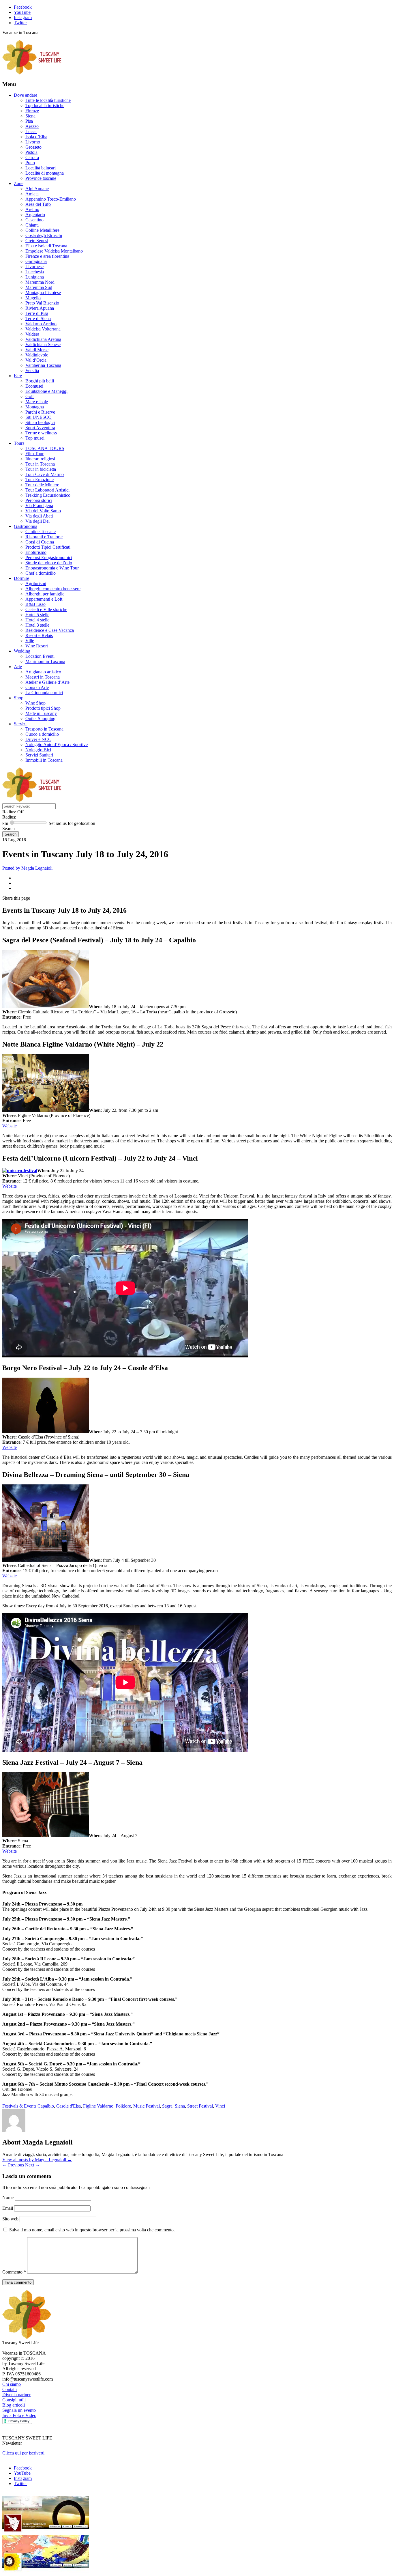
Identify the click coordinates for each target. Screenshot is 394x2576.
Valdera (32, 334)
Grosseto (33, 147)
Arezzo (32, 126)
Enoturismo (36, 552)
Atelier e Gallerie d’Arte (47, 682)
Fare (18, 376)
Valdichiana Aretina (43, 339)
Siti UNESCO (39, 417)
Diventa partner (16, 2395)
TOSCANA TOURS (45, 448)
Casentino (34, 220)
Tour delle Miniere (42, 485)
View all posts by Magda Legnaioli (37, 2160)
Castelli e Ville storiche (46, 609)
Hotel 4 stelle (37, 620)
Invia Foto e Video (19, 2415)
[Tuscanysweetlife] (32, 73)
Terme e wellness (41, 433)
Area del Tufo (38, 204)
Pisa (29, 121)
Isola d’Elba (36, 137)
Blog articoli (14, 2405)
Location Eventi (40, 656)
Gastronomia (26, 526)
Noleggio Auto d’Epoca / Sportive (57, 745)
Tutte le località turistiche (48, 100)
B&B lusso (35, 604)
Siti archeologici (40, 422)
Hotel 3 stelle (37, 625)
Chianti (32, 225)
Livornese (34, 267)
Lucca (31, 131)
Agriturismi (36, 583)
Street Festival (200, 2106)
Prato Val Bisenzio (42, 303)
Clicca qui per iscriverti (23, 2453)
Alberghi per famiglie (45, 594)
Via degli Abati (39, 516)
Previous (13, 2165)
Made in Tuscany (41, 713)
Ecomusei (34, 386)
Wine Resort (37, 646)
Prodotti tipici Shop (43, 708)
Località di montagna (45, 173)
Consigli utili (14, 2400)
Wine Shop (35, 703)
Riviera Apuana (40, 308)
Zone (19, 183)
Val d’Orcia (36, 360)
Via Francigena (39, 506)
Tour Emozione (40, 480)
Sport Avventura (40, 428)
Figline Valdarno (98, 2106)
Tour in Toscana (40, 464)
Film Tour (34, 454)
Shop (19, 698)
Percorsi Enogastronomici (49, 557)
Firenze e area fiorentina (47, 256)
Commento (14, 2272)
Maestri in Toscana (43, 677)
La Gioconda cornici (44, 693)
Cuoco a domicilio (42, 734)
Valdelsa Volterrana (43, 329)
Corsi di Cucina (40, 542)
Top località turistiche (45, 105)
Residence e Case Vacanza (50, 630)
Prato (30, 163)
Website (10, 1126)
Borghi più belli (40, 381)
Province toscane (41, 178)
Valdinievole (37, 355)
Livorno (33, 142)
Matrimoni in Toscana (45, 661)
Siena (30, 116)
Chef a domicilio (41, 573)
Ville (30, 641)
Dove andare (26, 95)
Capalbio (46, 2106)
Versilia (32, 370)
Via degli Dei (37, 521)
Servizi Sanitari (39, 755)
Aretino (32, 209)
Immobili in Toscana (44, 760)
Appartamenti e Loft (44, 599)
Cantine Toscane (41, 532)
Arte (18, 667)
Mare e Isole (37, 402)
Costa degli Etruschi (44, 235)
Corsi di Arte (37, 687)
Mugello (33, 298)
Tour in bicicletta (41, 469)
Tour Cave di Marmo (45, 474)
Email (8, 2208)
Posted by (27, 868)
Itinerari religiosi (40, 459)
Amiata (32, 194)
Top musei (35, 438)
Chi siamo (12, 2384)
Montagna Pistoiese (43, 293)
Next (32, 2165)
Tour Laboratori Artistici (47, 490)
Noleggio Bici (38, 750)
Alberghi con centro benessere (53, 589)
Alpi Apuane (37, 189)
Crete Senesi (37, 241)
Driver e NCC (38, 739)
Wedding (22, 651)
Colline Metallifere (42, 230)
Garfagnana (36, 261)
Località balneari (41, 168)
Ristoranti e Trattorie (44, 537)
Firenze (32, 111)
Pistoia (31, 152)
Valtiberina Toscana (43, 365)
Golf (30, 396)
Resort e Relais (39, 635)
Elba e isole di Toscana (46, 246)
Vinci (220, 2106)
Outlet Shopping (40, 719)
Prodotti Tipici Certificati (48, 547)
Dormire (21, 578)
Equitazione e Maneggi (46, 391)
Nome (9, 2197)
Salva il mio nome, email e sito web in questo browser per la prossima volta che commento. (92, 2230)
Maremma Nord (40, 282)
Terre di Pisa (37, 313)
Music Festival (147, 2106)
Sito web (10, 2219)
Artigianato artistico (43, 672)
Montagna (35, 407)
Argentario (35, 215)
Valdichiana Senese (43, 344)
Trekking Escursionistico (48, 495)
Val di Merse (37, 350)
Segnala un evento (19, 2410)
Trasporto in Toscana (44, 729)
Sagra (167, 2106)
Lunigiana (35, 277)
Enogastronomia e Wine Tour (52, 568)
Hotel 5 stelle (37, 615)
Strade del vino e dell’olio (49, 563)
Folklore (123, 2106)
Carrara (32, 157)
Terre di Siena (38, 319)
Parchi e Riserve (40, 412)
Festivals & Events (19, 2106)
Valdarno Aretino (41, 324)
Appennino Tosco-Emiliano (51, 199)
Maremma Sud (39, 287)
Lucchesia (35, 272)
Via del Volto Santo (43, 511)
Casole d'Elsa (69, 2106)
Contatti (10, 2389)
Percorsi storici (39, 500)
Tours (19, 443)
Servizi (20, 724)
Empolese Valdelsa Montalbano (54, 251)
